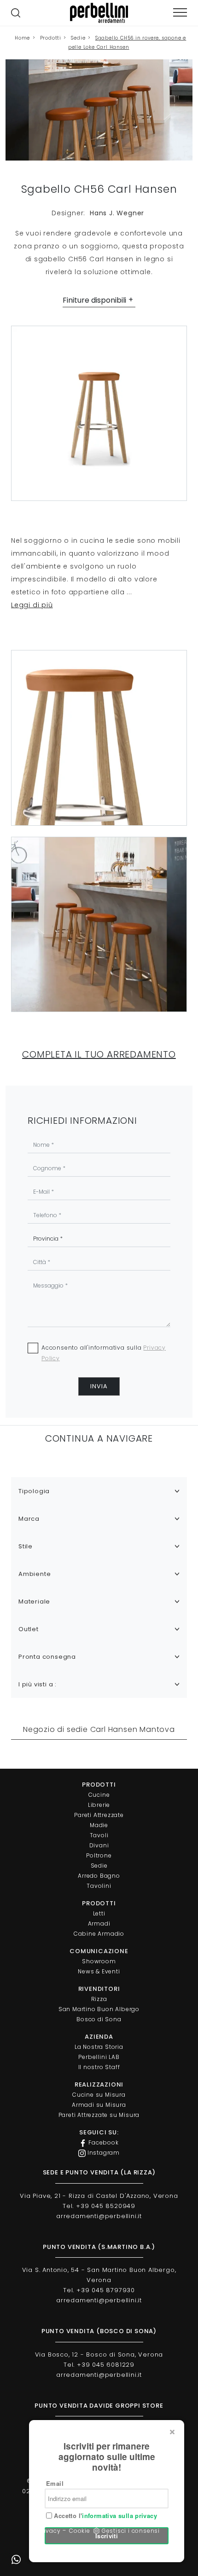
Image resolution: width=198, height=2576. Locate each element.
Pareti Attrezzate (99, 1815)
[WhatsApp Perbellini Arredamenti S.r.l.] (16, 2560)
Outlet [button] (29, 1629)
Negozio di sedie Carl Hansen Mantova (99, 1729)
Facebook (102, 2142)
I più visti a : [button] (38, 1684)
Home (22, 38)
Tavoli (99, 1835)
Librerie (99, 1805)
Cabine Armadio (99, 1934)
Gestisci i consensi (131, 2531)
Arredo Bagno (99, 1876)
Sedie (78, 38)
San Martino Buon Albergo (99, 2009)
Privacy (49, 2531)
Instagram (103, 2153)
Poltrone (99, 1855)
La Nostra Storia (99, 2047)
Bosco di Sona (99, 2019)
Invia (99, 1386)
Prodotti (51, 38)
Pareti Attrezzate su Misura (99, 2115)
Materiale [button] (34, 1601)
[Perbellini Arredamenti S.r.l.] (99, 13)
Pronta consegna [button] (47, 1657)
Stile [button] (26, 1546)
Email (55, 2483)
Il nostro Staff (99, 2067)
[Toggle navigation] (180, 13)
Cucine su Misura (99, 2095)
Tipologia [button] (34, 1491)
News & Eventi (99, 1971)
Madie (99, 1825)
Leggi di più (32, 605)
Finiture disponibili (94, 300)
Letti (99, 1913)
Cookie (80, 2531)
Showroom (99, 1961)
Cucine (99, 1795)
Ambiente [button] (35, 1574)
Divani (99, 1845)
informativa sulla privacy (119, 2516)
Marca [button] (29, 1519)
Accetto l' (105, 2516)
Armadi (99, 1923)
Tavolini (99, 1886)
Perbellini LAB (99, 2057)
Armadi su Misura (99, 2105)
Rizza (99, 1999)
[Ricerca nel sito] (16, 13)
